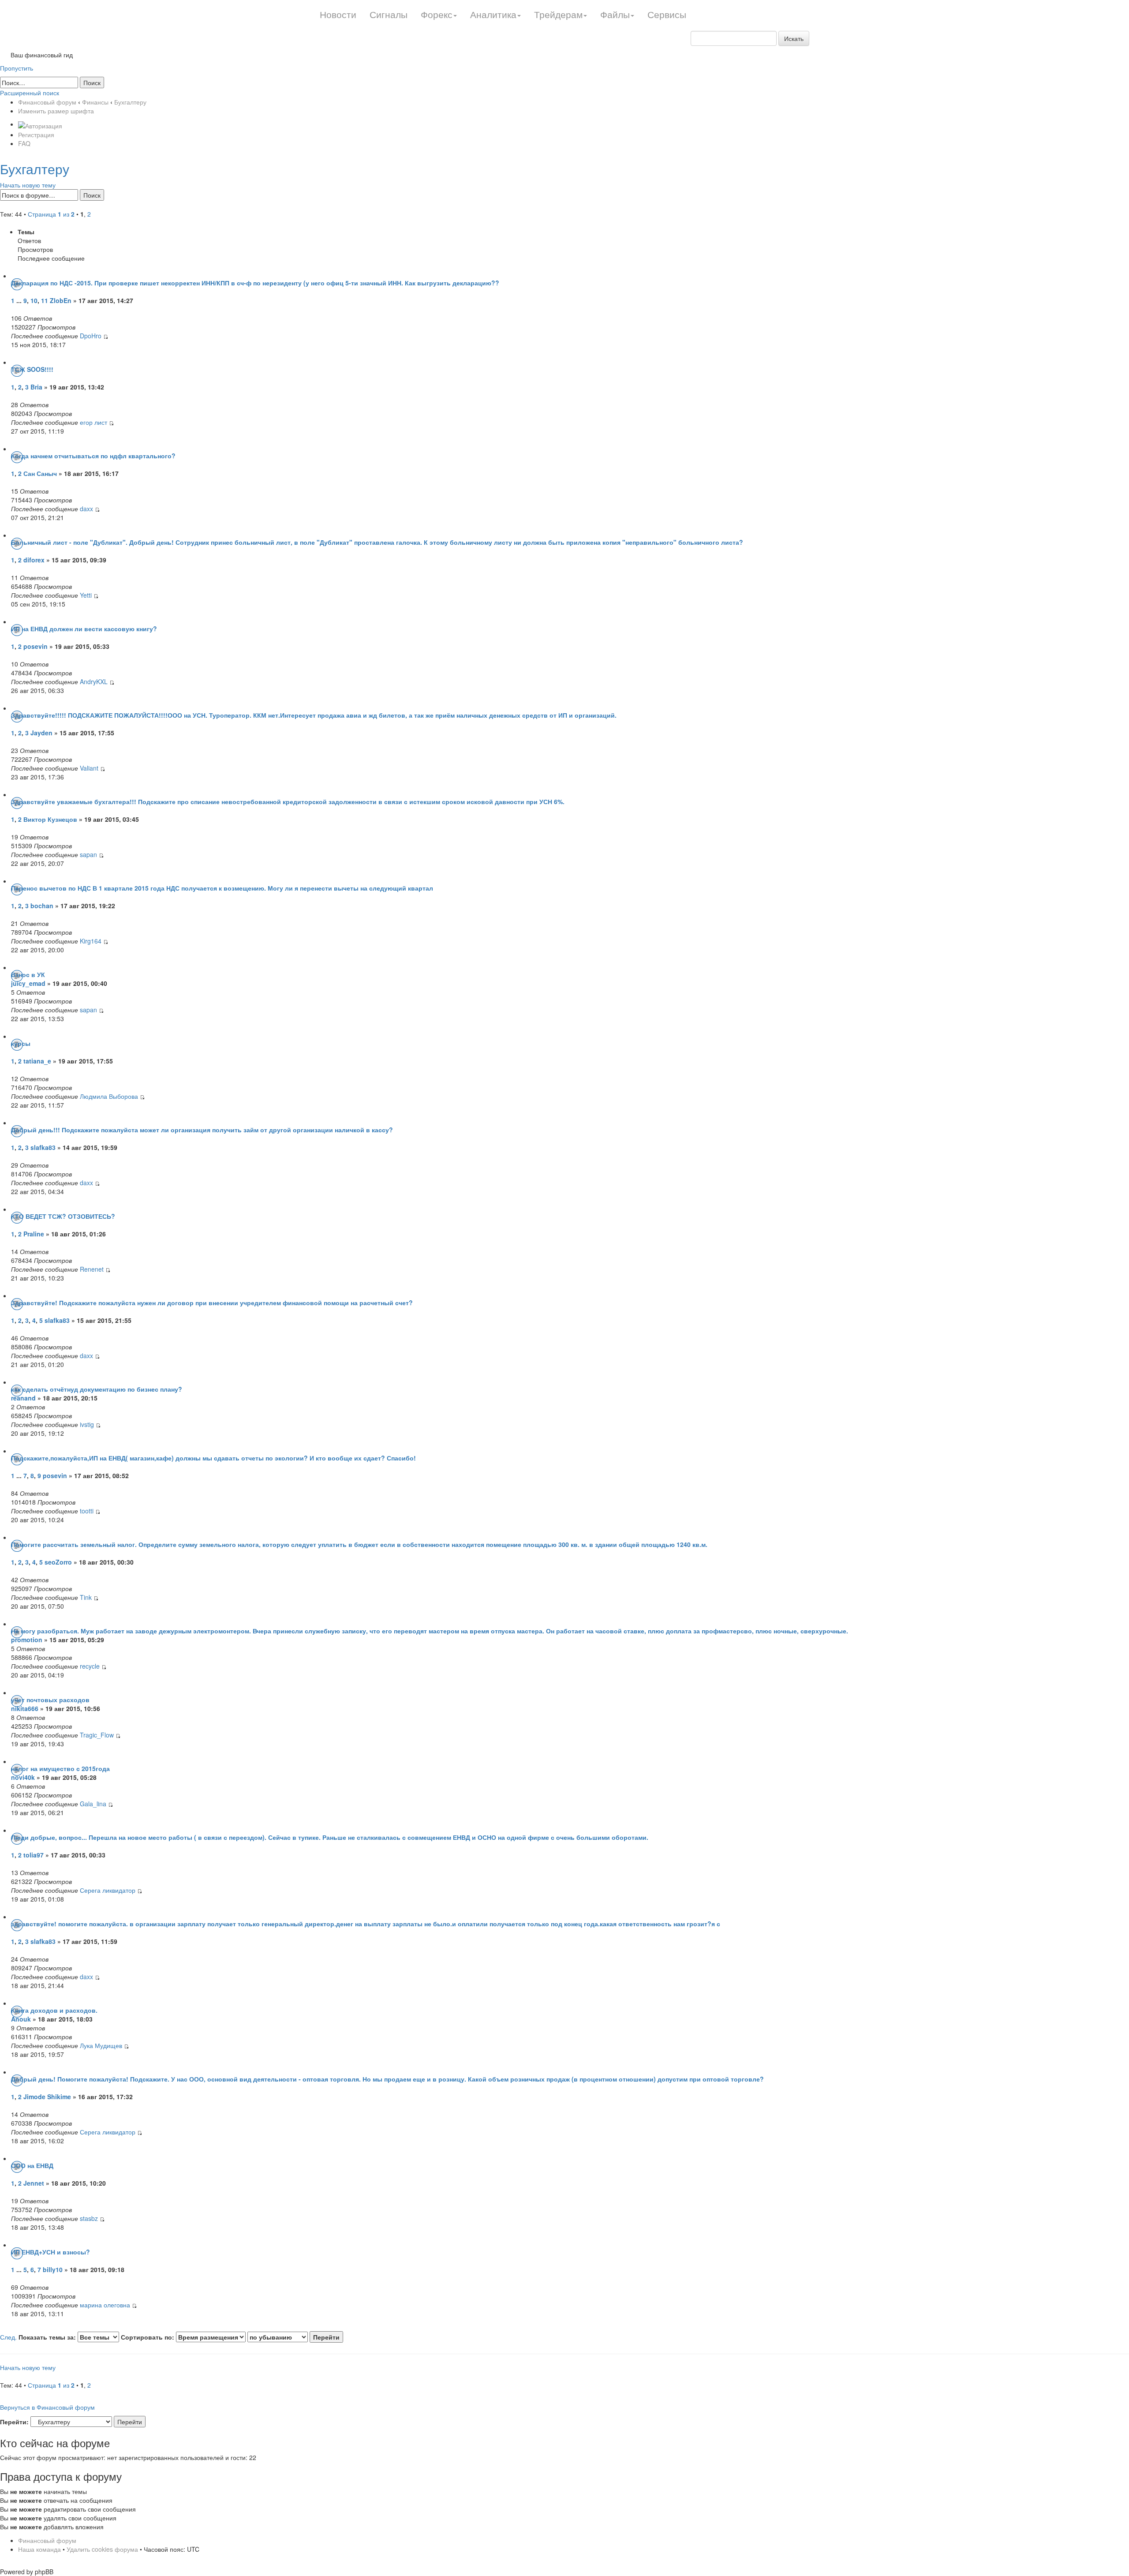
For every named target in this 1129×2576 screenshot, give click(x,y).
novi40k (23, 1777)
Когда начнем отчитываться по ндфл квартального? (93, 456)
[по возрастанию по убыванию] (295, 2337)
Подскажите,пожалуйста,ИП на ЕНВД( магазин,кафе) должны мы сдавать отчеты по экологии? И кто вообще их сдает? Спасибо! (213, 1458)
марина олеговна (105, 2305)
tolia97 (34, 1855)
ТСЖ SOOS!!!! (32, 369)
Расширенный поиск (30, 93)
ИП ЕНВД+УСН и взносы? (50, 2252)
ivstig (87, 1424)
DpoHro (91, 336)
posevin (36, 646)
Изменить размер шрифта (56, 111)
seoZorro (58, 1562)
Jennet (35, 2183)
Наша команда (39, 2549)
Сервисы (667, 14)
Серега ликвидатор (108, 1890)
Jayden (42, 733)
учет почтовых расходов (50, 1700)
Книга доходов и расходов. (54, 2010)
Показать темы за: (48, 2337)
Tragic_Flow (97, 1735)
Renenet (92, 1269)
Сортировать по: (148, 2337)
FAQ (24, 143)
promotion (27, 1640)
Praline (34, 1234)
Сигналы (389, 14)
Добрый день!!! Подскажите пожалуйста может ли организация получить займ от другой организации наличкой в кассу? (202, 1130)
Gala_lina (93, 1804)
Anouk (22, 2019)
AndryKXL (94, 681)
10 (34, 300)
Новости (338, 14)
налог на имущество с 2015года (60, 1768)
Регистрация (36, 135)
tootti (87, 1511)
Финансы (95, 102)
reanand (23, 1398)
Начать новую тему (28, 185)
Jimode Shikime (47, 2097)
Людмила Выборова (109, 1096)
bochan (42, 906)
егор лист (93, 422)
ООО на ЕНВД (32, 2165)
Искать (794, 38)
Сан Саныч (40, 473)
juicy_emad (28, 983)
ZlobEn (61, 300)
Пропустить (17, 68)
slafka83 (43, 1147)
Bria (37, 387)
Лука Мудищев (101, 2045)
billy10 (53, 2269)
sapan (88, 854)
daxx (86, 509)
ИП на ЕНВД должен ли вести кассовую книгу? (84, 629)
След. (8, 2337)
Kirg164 (91, 941)
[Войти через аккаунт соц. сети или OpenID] (40, 124)
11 (45, 300)
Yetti (86, 595)
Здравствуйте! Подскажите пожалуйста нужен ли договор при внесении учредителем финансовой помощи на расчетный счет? (212, 1303)
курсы (21, 1043)
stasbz (89, 2218)
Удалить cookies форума (102, 2549)
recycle (90, 1666)
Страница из (51, 214)
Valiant (89, 768)
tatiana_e (37, 1061)
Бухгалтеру (130, 102)
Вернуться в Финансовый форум (47, 2407)
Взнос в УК (28, 974)
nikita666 (25, 1708)
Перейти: (14, 2422)
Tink (86, 1597)
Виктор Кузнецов (50, 819)
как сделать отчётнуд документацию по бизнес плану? (97, 1389)
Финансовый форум (47, 102)
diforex (34, 560)
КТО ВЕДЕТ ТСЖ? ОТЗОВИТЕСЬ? (63, 1216)
